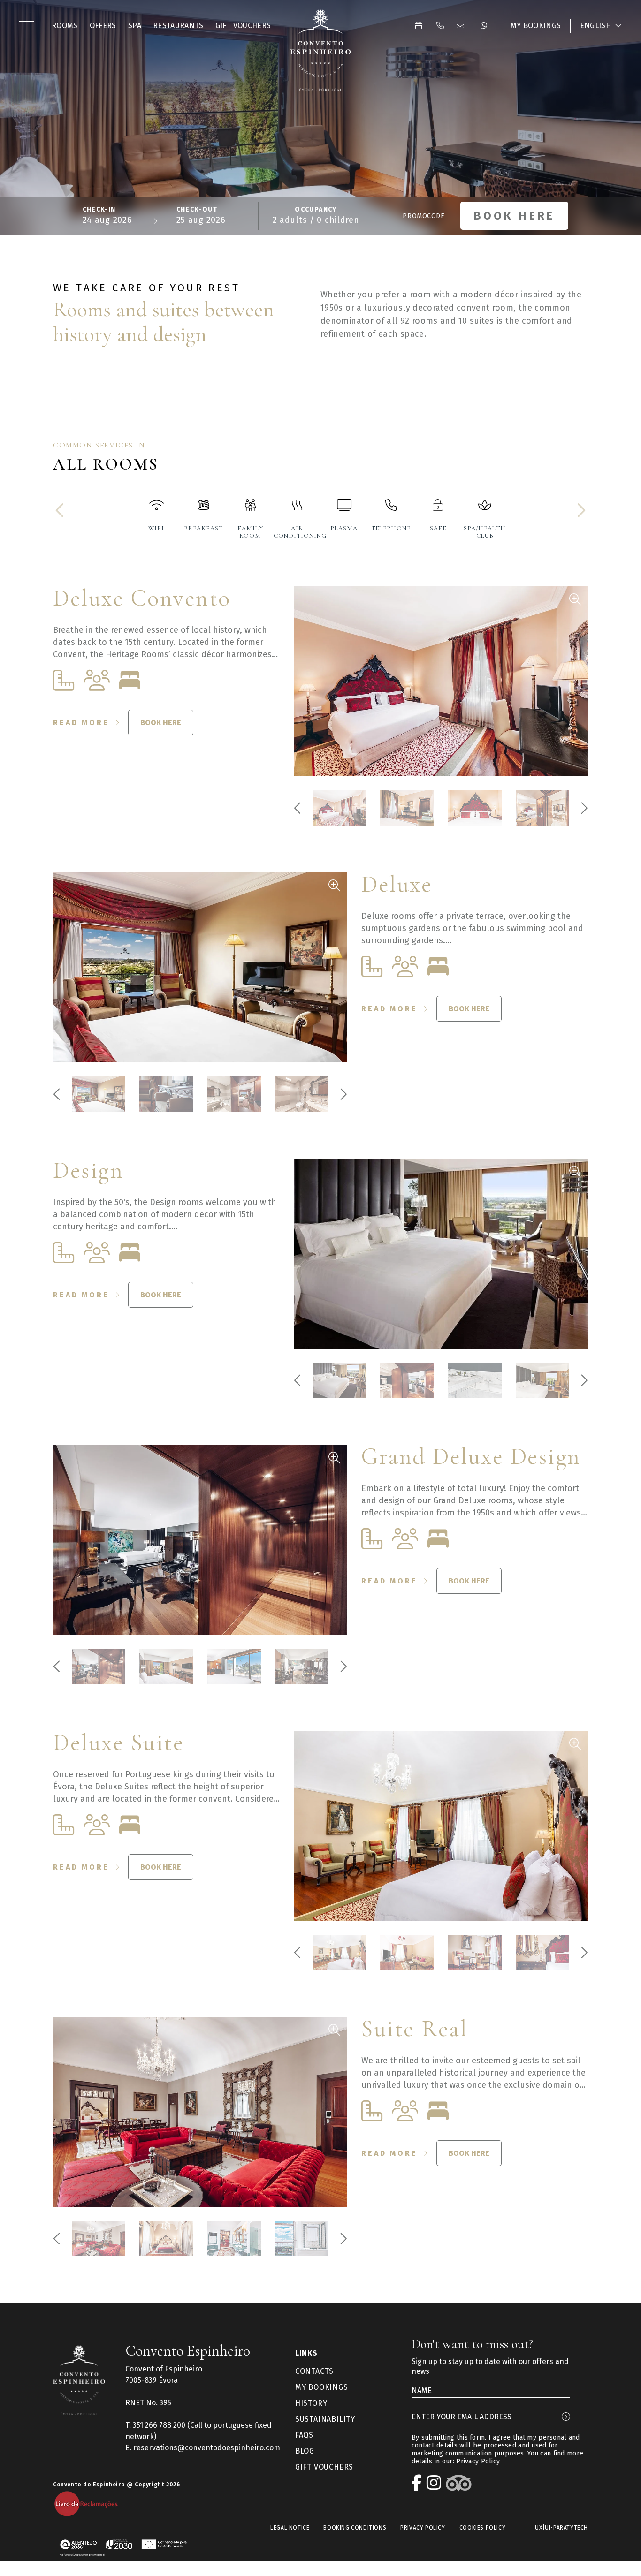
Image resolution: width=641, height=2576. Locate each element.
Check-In (99, 210)
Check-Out (197, 210)
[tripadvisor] (461, 2483)
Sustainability (325, 2419)
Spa (135, 26)
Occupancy (316, 210)
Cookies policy (482, 2528)
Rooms (65, 26)
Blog (305, 2451)
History (311, 2403)
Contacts (314, 2371)
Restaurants (178, 26)
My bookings (322, 2387)
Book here (161, 723)
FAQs (304, 2435)
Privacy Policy (478, 2461)
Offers (103, 26)
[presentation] (61, 511)
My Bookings (536, 26)
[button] (28, 26)
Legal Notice (290, 2528)
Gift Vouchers (243, 26)
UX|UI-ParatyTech (561, 2528)
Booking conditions (355, 2528)
